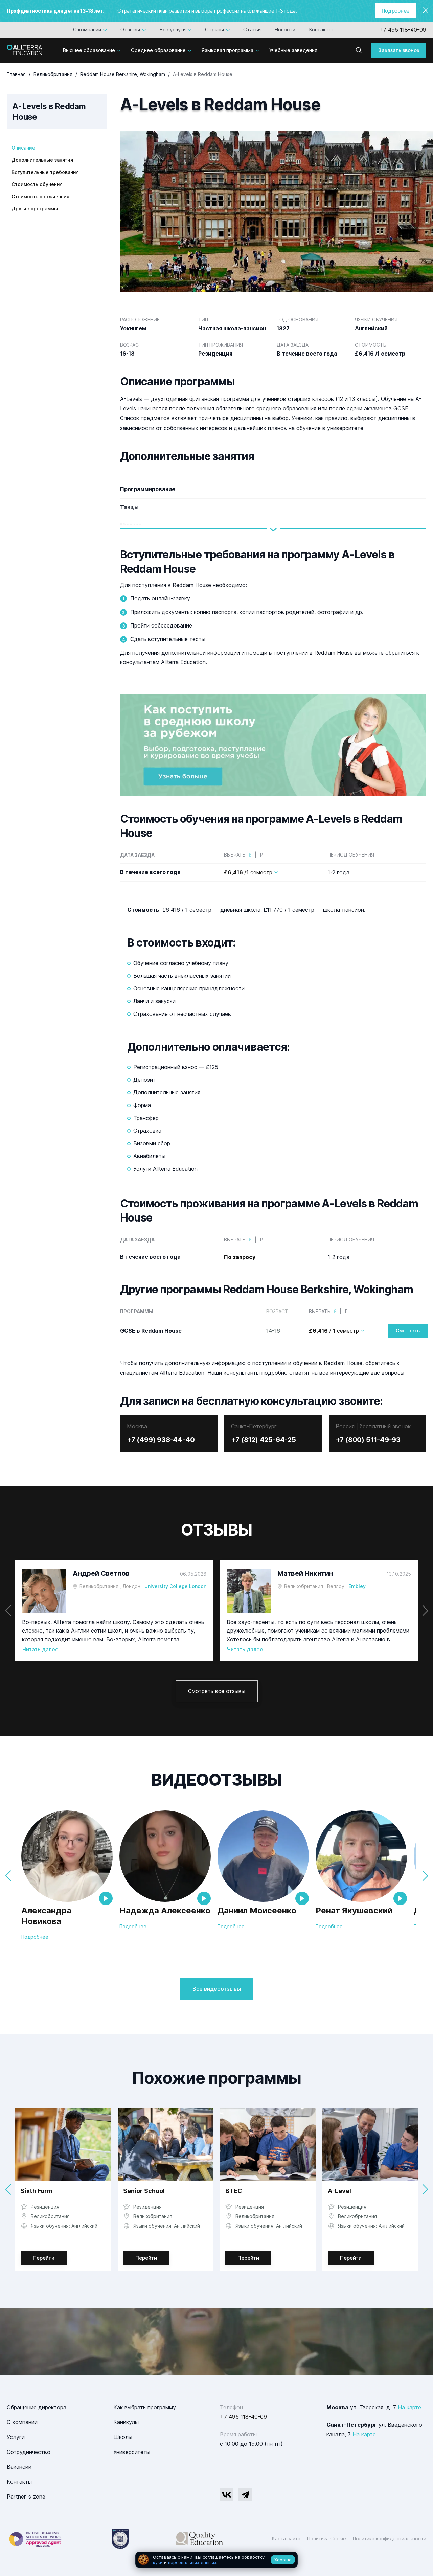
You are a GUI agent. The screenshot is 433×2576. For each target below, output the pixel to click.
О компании (87, 30)
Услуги (16, 2437)
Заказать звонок (399, 50)
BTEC (234, 2191)
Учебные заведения (293, 50)
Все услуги (173, 30)
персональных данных (192, 2562)
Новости (285, 30)
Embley (357, 1586)
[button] (425, 1611)
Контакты (321, 30)
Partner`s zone (26, 2497)
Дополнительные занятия (42, 160)
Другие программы (35, 209)
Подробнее (395, 11)
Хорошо (283, 2560)
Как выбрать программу (145, 2407)
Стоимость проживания (40, 196)
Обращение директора (37, 2407)
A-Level (339, 2191)
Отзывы (130, 30)
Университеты (132, 2452)
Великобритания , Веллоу (314, 1586)
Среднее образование (158, 50)
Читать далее (40, 1649)
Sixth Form (37, 2191)
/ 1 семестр (334, 1331)
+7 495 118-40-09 (403, 30)
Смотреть (408, 1331)
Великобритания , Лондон (110, 1586)
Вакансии (19, 2467)
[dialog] (216, 2560)
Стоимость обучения (37, 184)
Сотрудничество (29, 2452)
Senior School (144, 2191)
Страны (214, 30)
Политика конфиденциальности (390, 2539)
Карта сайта (286, 2539)
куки (158, 2562)
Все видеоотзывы (217, 1989)
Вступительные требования (45, 172)
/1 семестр (248, 872)
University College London (175, 1586)
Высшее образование (89, 50)
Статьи (252, 30)
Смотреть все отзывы (217, 1691)
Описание (23, 148)
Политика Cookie (327, 2539)
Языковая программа (227, 50)
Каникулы (126, 2422)
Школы (123, 2437)
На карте (409, 2407)
